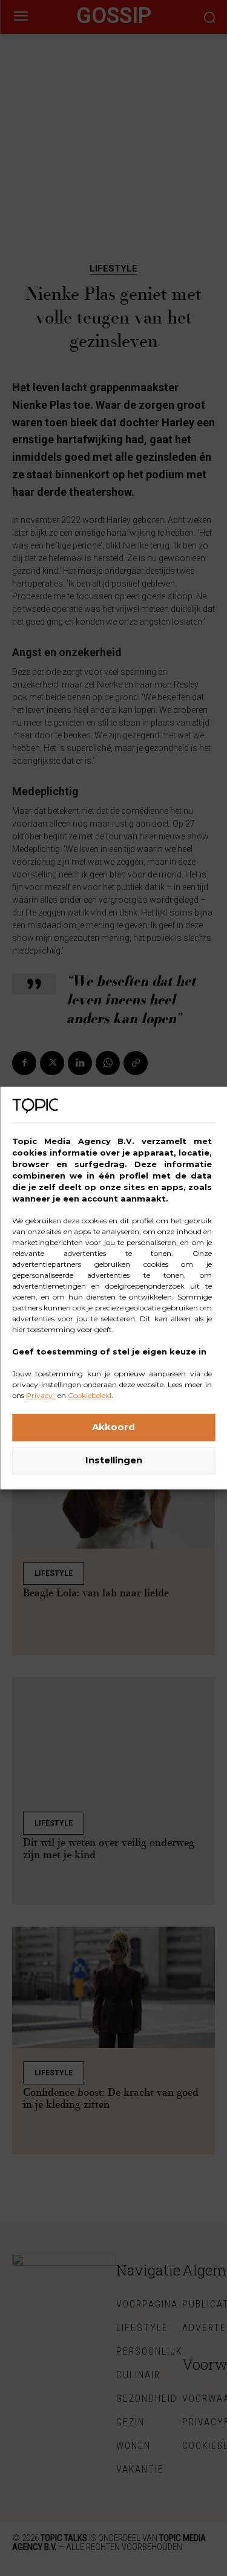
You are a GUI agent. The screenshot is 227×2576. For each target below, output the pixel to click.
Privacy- (41, 1395)
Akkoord (113, 1427)
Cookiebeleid (90, 1395)
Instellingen (114, 1460)
